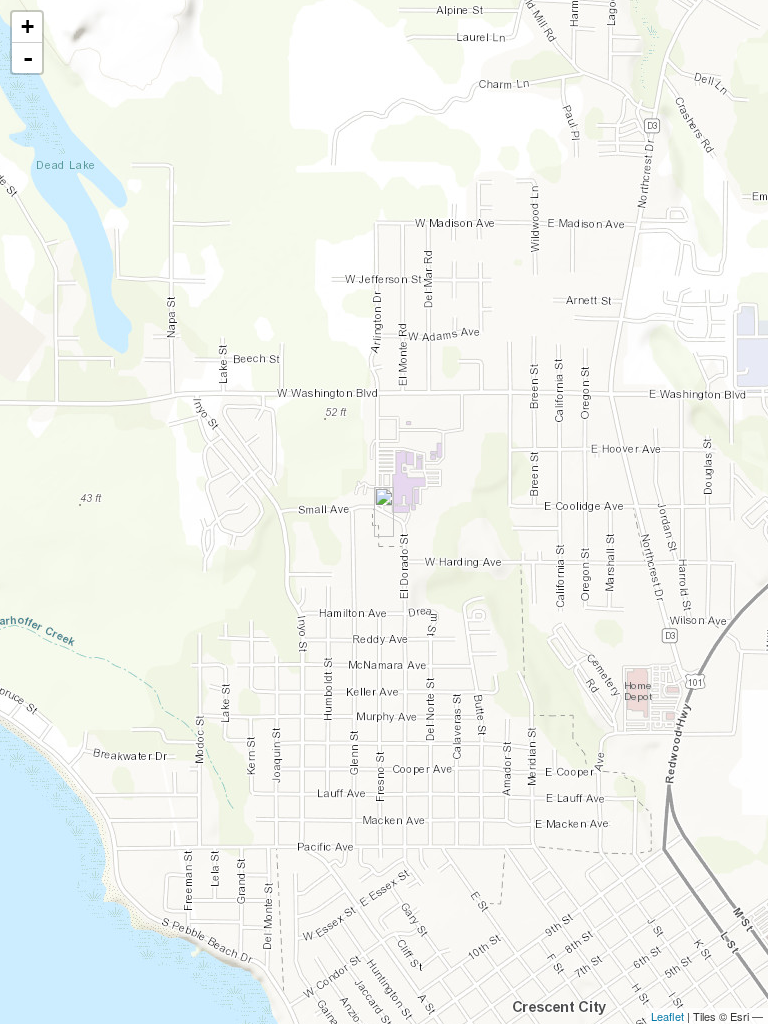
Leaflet (667, 1016)
